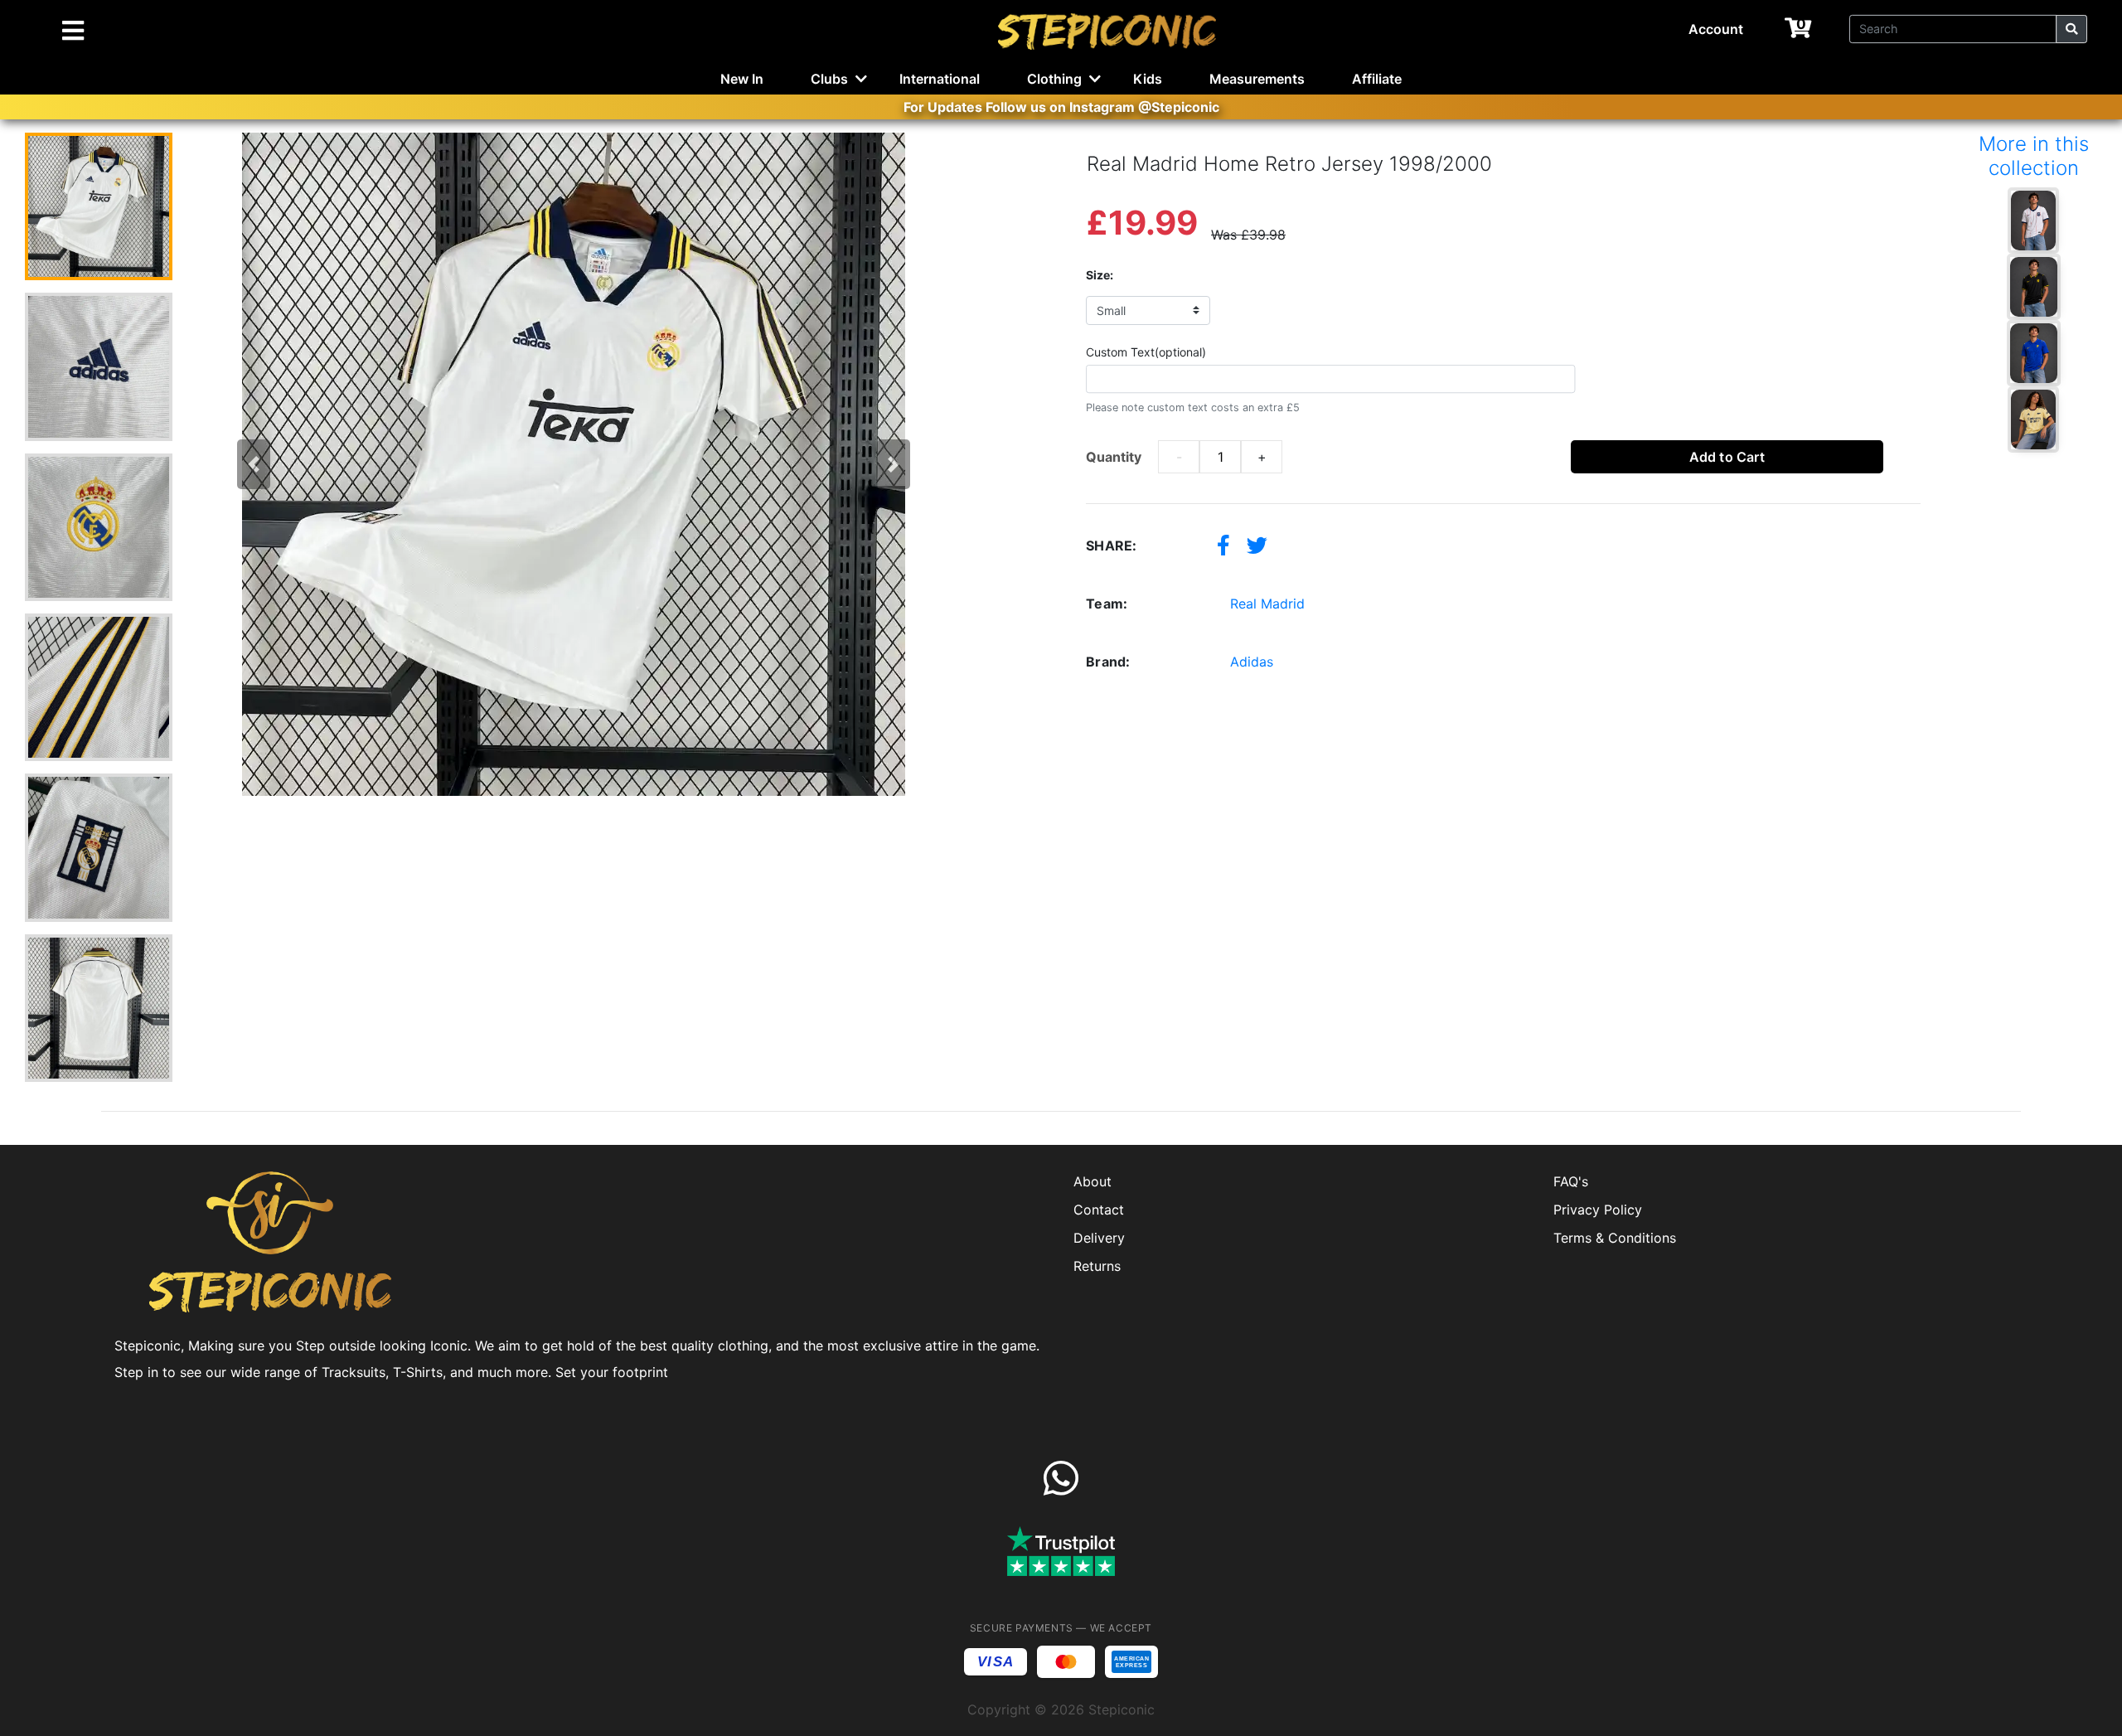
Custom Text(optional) (1146, 352)
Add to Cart (1727, 457)
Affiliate (1377, 79)
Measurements (1257, 79)
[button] (254, 464)
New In (742, 79)
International (940, 79)
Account (1716, 29)
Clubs (829, 79)
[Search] (2071, 29)
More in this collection (2034, 156)
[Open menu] (73, 32)
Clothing (1054, 79)
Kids (1148, 79)
